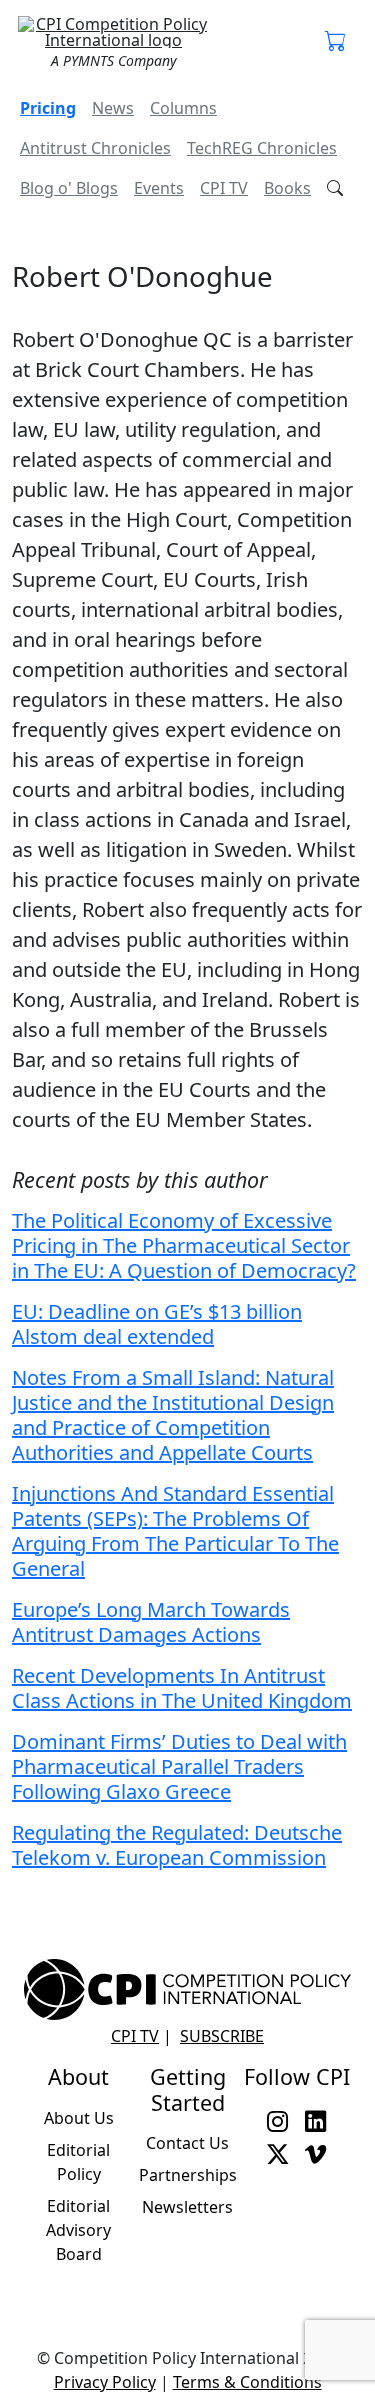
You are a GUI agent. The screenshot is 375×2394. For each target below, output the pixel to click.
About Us (79, 2118)
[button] (336, 42)
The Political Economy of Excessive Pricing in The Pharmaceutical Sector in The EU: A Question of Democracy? (184, 1245)
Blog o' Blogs (69, 188)
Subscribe (222, 2036)
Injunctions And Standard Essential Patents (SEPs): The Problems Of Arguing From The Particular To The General (175, 1531)
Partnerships (188, 2175)
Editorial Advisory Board (78, 2230)
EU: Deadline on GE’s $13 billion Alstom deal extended (157, 1324)
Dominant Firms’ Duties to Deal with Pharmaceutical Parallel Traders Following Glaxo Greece (179, 1766)
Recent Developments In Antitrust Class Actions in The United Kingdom (182, 1688)
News (113, 108)
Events (159, 188)
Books (287, 188)
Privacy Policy (105, 2382)
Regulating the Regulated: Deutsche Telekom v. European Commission (177, 1845)
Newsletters (187, 2207)
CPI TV (224, 188)
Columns (183, 108)
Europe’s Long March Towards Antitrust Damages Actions (151, 1622)
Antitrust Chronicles (95, 148)
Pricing (48, 108)
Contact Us (187, 2143)
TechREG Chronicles (262, 148)
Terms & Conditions (247, 2382)
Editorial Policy (78, 2162)
